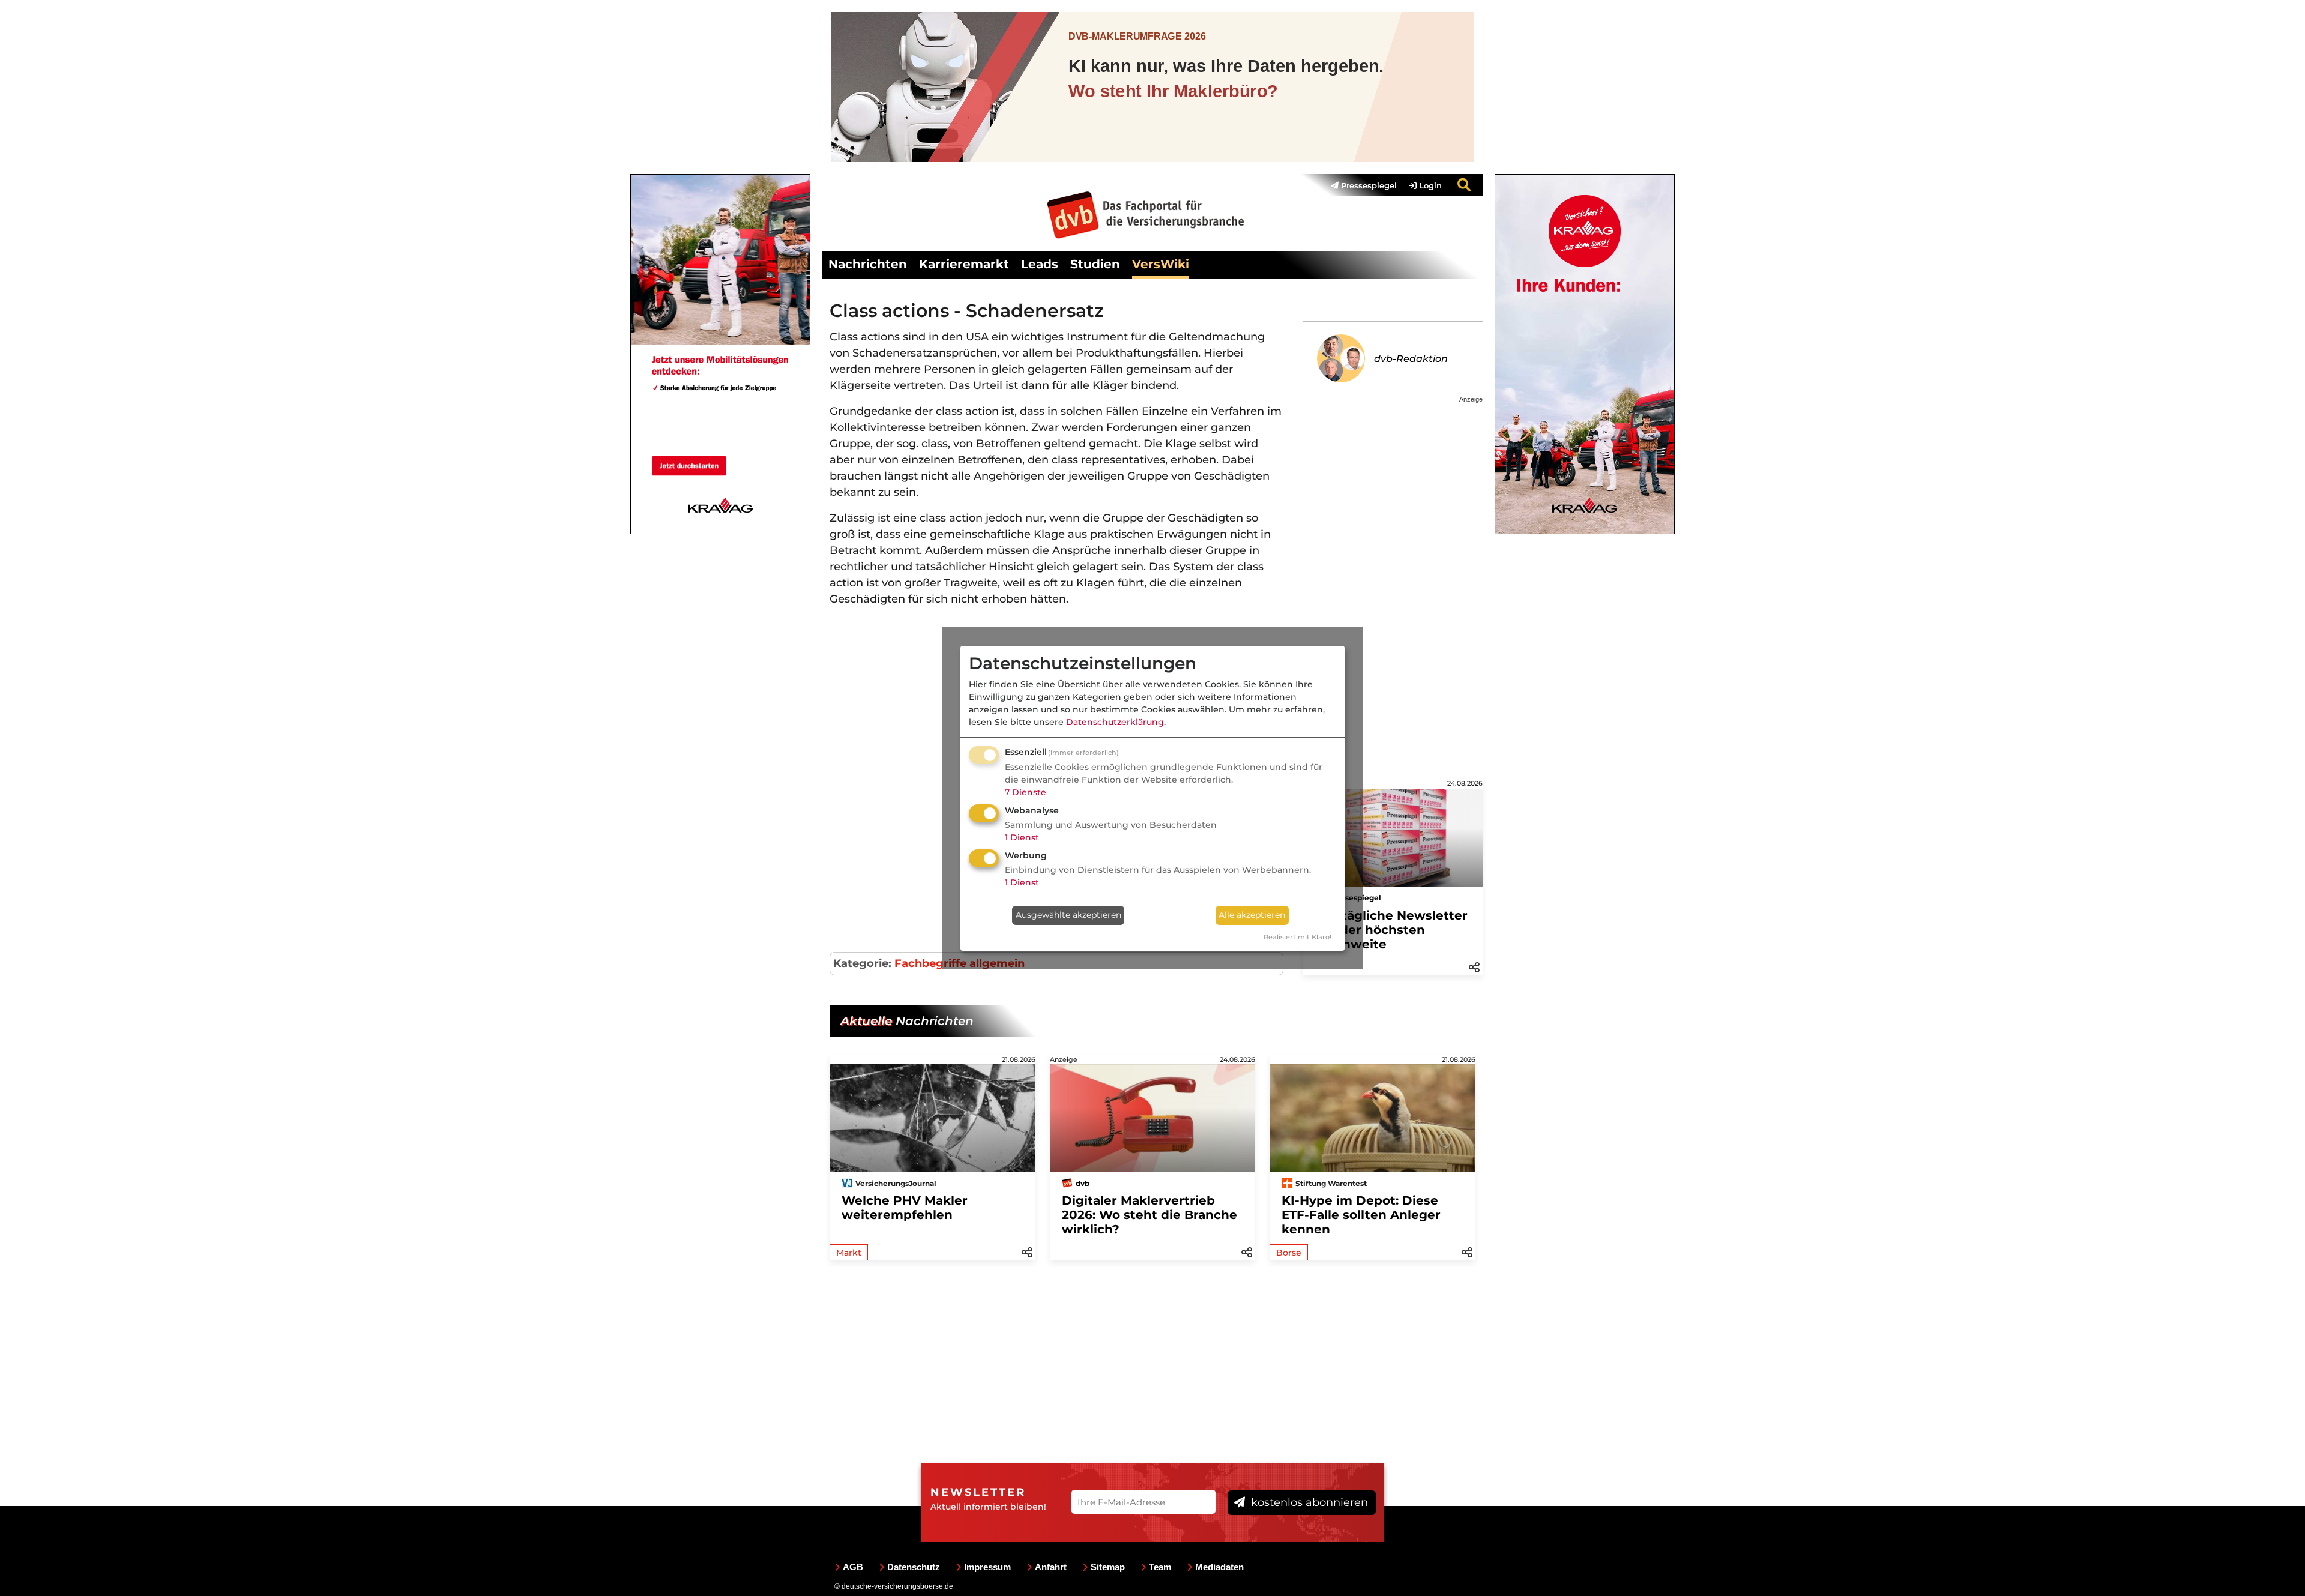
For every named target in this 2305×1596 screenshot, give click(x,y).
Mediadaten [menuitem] (1219, 1567)
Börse (1289, 1253)
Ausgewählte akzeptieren (1068, 915)
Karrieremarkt (964, 264)
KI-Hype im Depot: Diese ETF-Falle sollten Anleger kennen (1361, 1215)
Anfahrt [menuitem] (1051, 1567)
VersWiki (1161, 264)
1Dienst (1022, 837)
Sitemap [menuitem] (1108, 1567)
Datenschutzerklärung (1115, 722)
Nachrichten (868, 264)
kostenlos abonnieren (1308, 1502)
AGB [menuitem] (853, 1567)
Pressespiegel (1368, 185)
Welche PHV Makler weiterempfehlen (905, 1208)
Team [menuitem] (1160, 1567)
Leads (1040, 264)
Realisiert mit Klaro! (1297, 937)
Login (1429, 185)
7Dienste (1026, 792)
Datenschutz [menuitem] (914, 1567)
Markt (849, 1253)
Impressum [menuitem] (987, 1567)
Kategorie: (862, 963)
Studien (1095, 264)
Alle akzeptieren (1252, 915)
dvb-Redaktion (1411, 359)
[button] (1474, 966)
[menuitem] (1358, 185)
